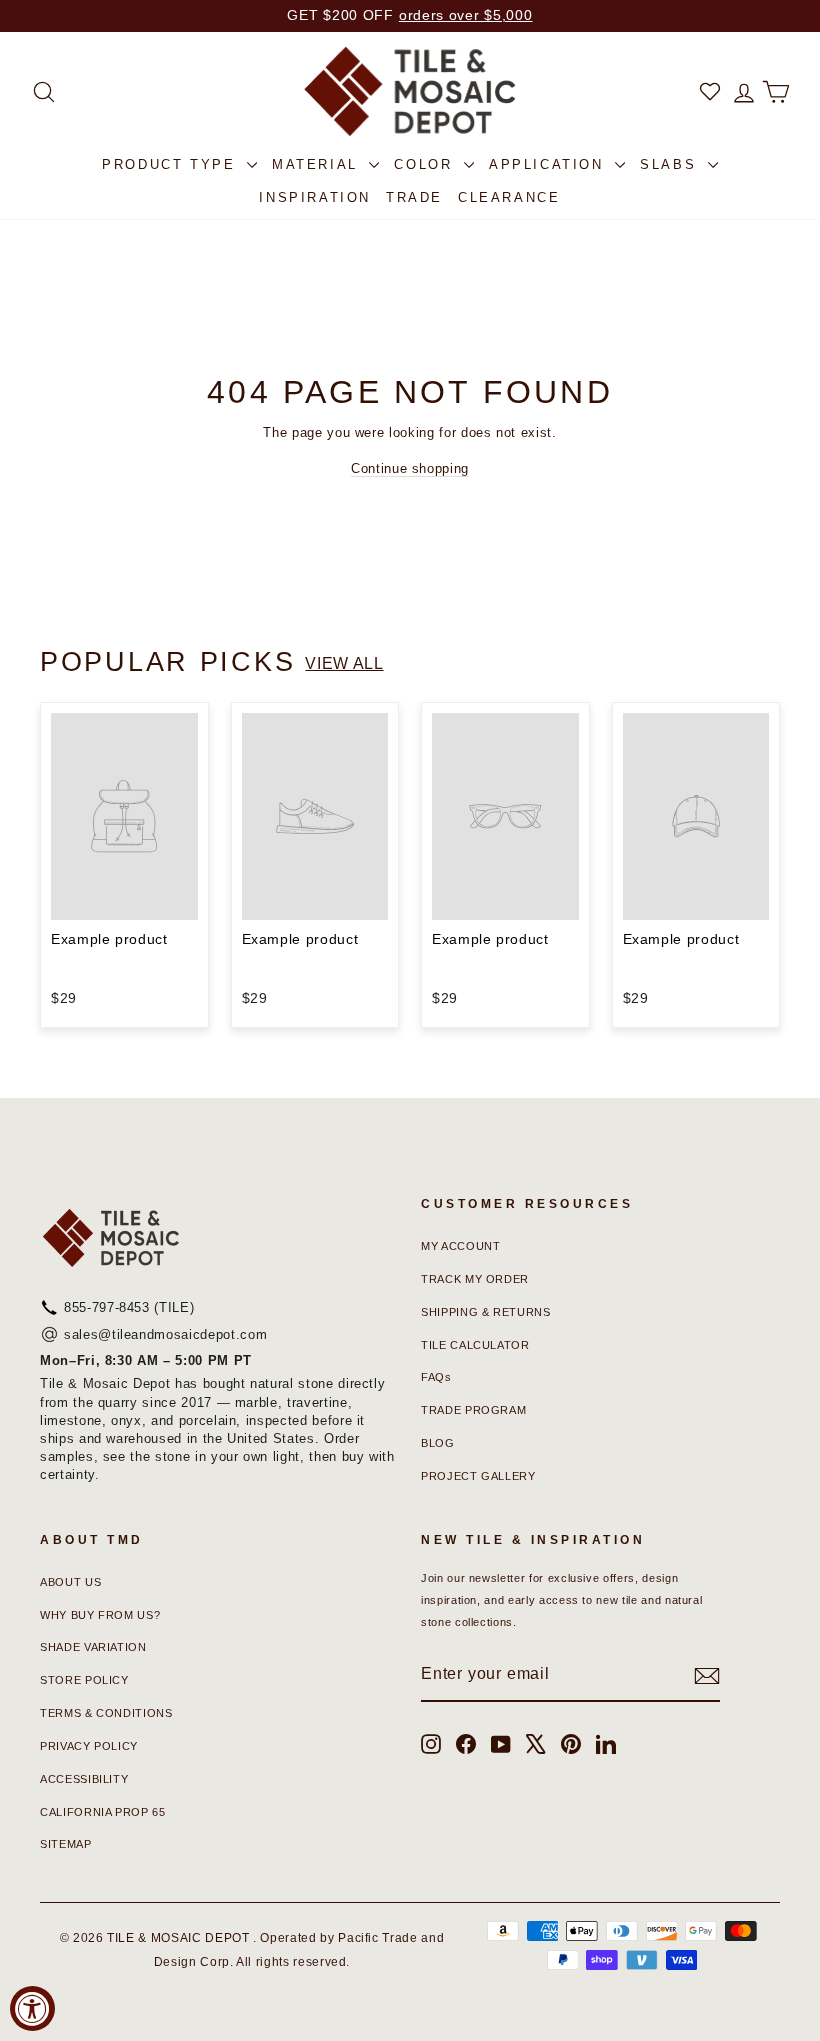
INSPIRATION (315, 197)
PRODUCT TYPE (172, 164)
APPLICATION (549, 164)
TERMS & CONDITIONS (106, 1713)
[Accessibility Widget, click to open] (32, 2008)
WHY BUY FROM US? (100, 1615)
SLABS (671, 164)
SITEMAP (66, 1844)
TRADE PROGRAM (473, 1410)
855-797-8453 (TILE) (129, 1307)
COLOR (426, 164)
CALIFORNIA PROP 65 (103, 1812)
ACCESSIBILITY (84, 1779)
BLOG (438, 1443)
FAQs (436, 1377)
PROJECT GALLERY (478, 1476)
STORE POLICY (84, 1680)
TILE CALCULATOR (475, 1345)
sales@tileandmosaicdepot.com (165, 1334)
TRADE (414, 197)
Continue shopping (410, 468)
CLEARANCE (509, 197)
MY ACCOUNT (461, 1246)
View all (344, 663)
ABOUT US (70, 1582)
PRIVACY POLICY (89, 1746)
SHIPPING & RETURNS (486, 1312)
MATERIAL (318, 164)
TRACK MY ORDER (475, 1279)
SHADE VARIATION (93, 1647)
